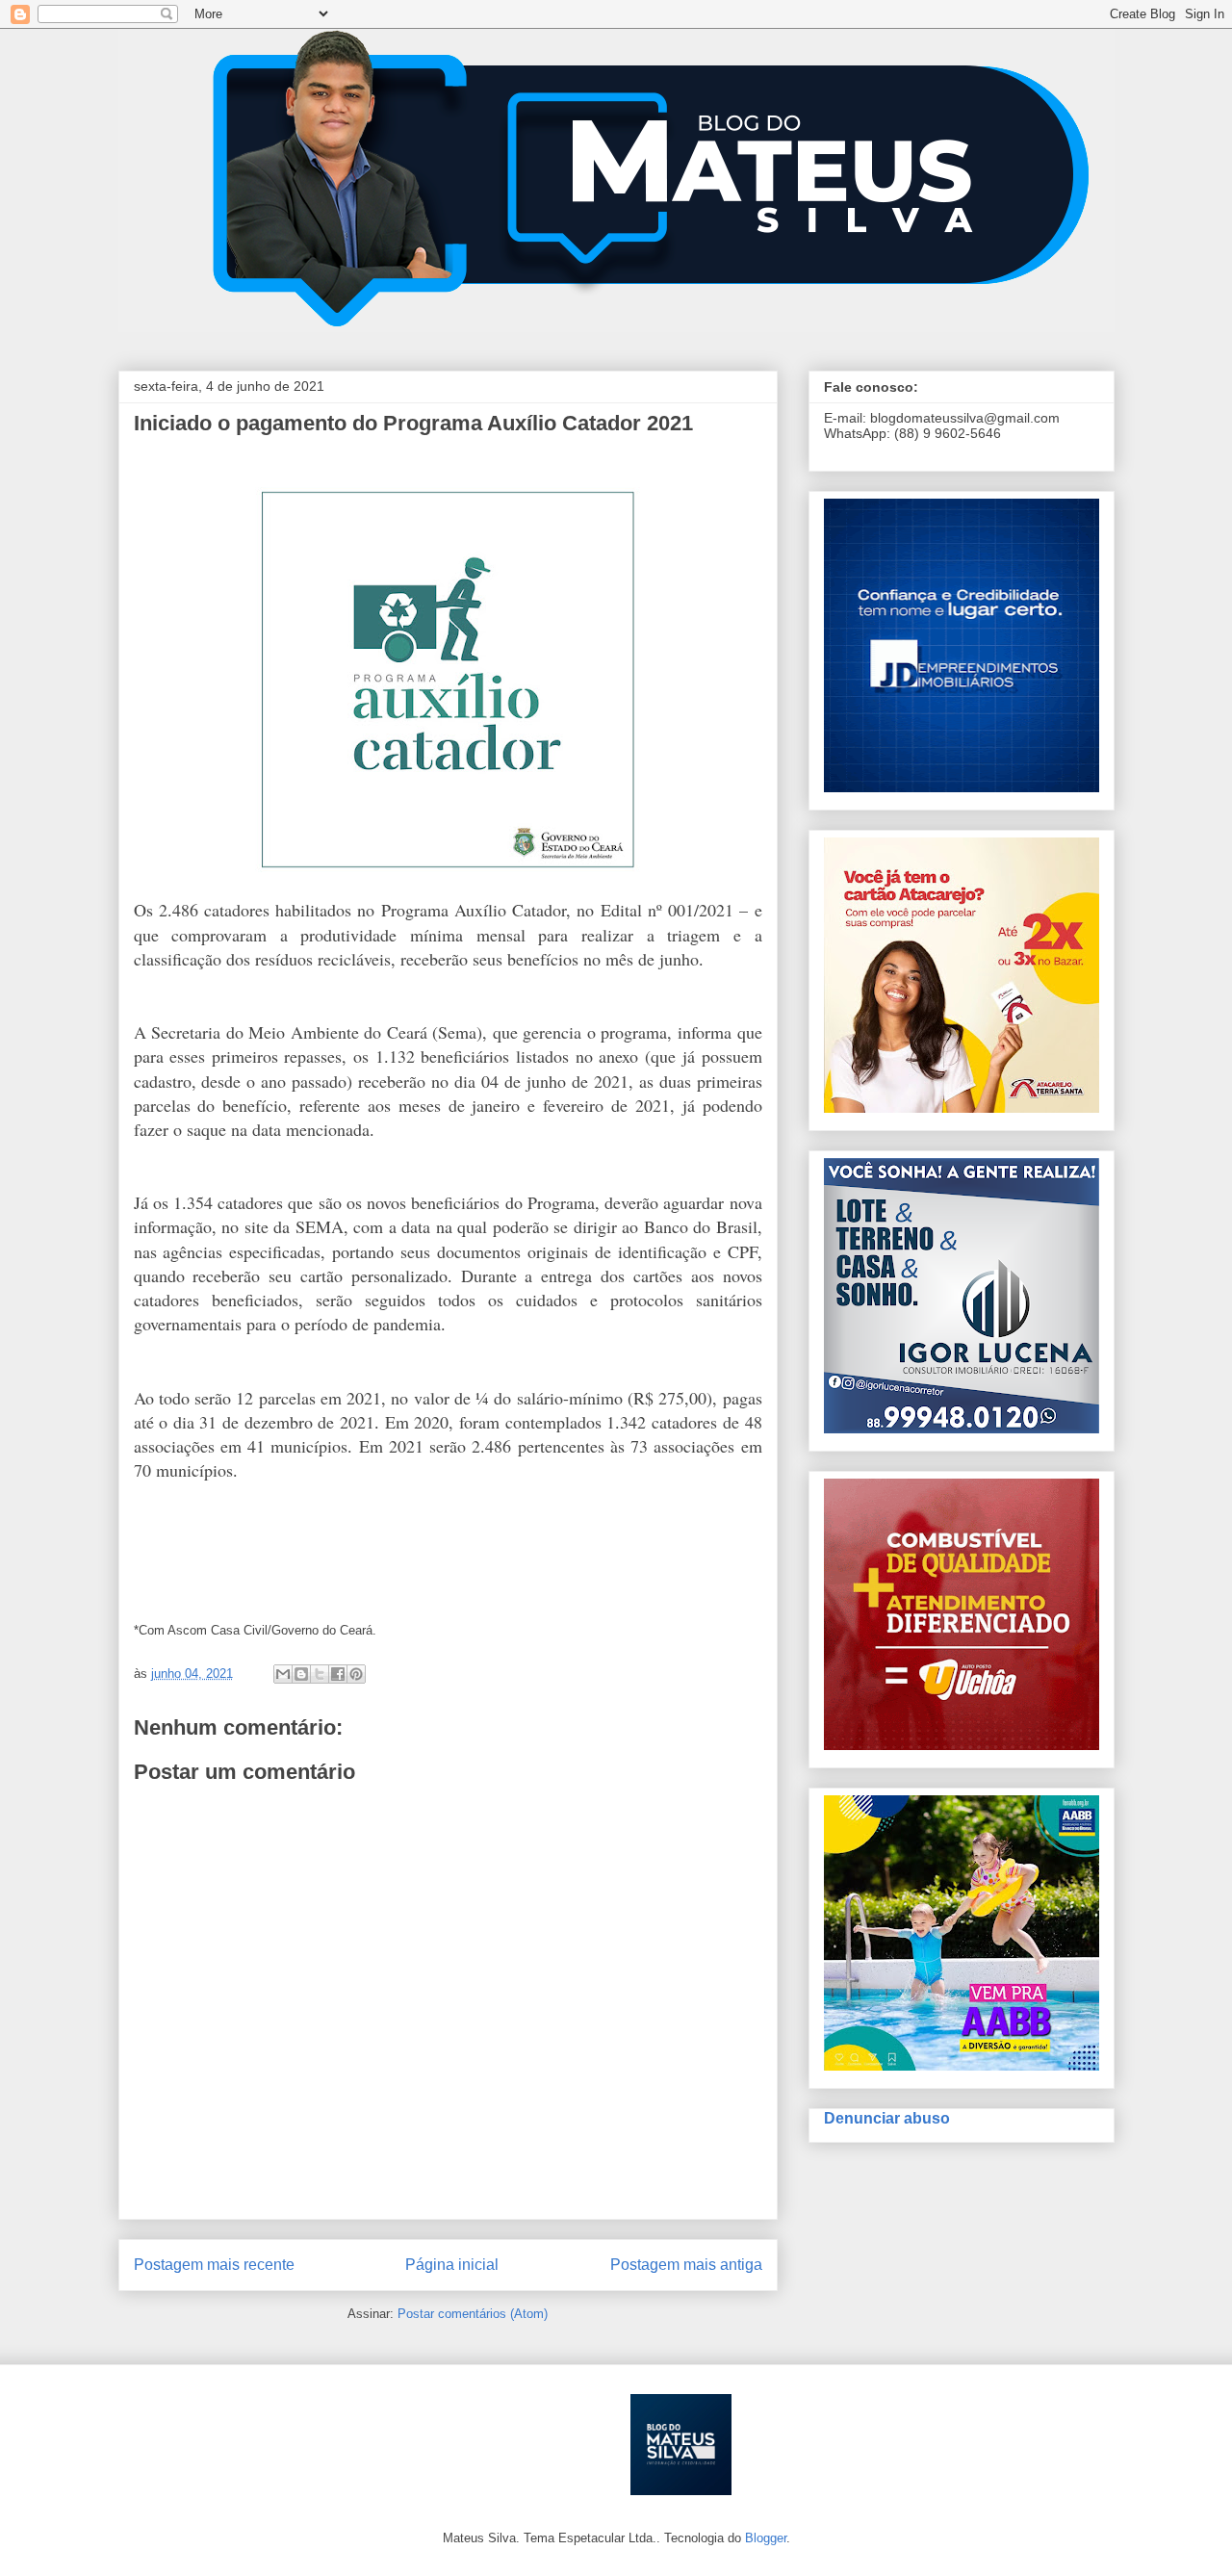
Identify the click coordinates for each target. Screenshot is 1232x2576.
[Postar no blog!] (301, 1674)
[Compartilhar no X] (320, 1674)
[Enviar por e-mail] (283, 1674)
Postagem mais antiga (686, 2265)
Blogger (766, 2538)
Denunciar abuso (887, 2118)
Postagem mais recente (214, 2265)
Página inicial (452, 2265)
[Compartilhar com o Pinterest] (356, 1674)
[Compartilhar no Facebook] (338, 1674)
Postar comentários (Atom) (473, 2314)
